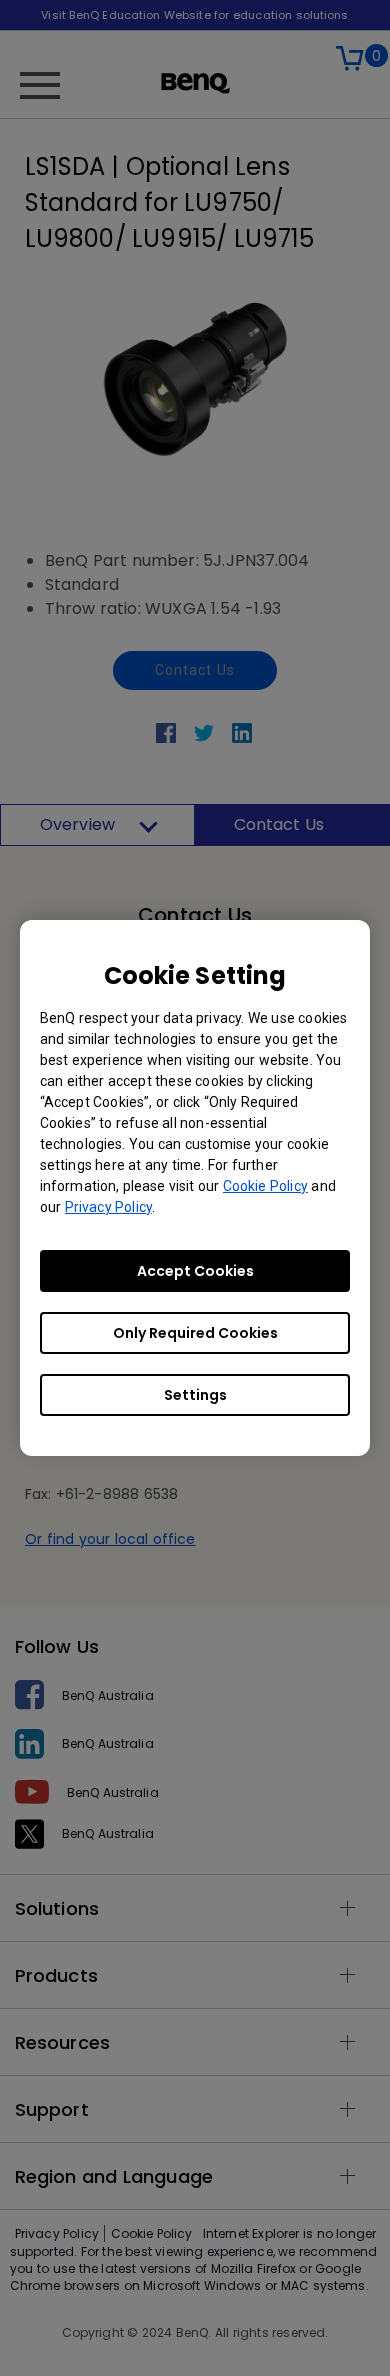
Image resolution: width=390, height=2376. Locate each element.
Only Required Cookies (195, 1333)
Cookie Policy (265, 1186)
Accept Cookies (195, 1271)
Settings (195, 1395)
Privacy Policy (108, 1207)
